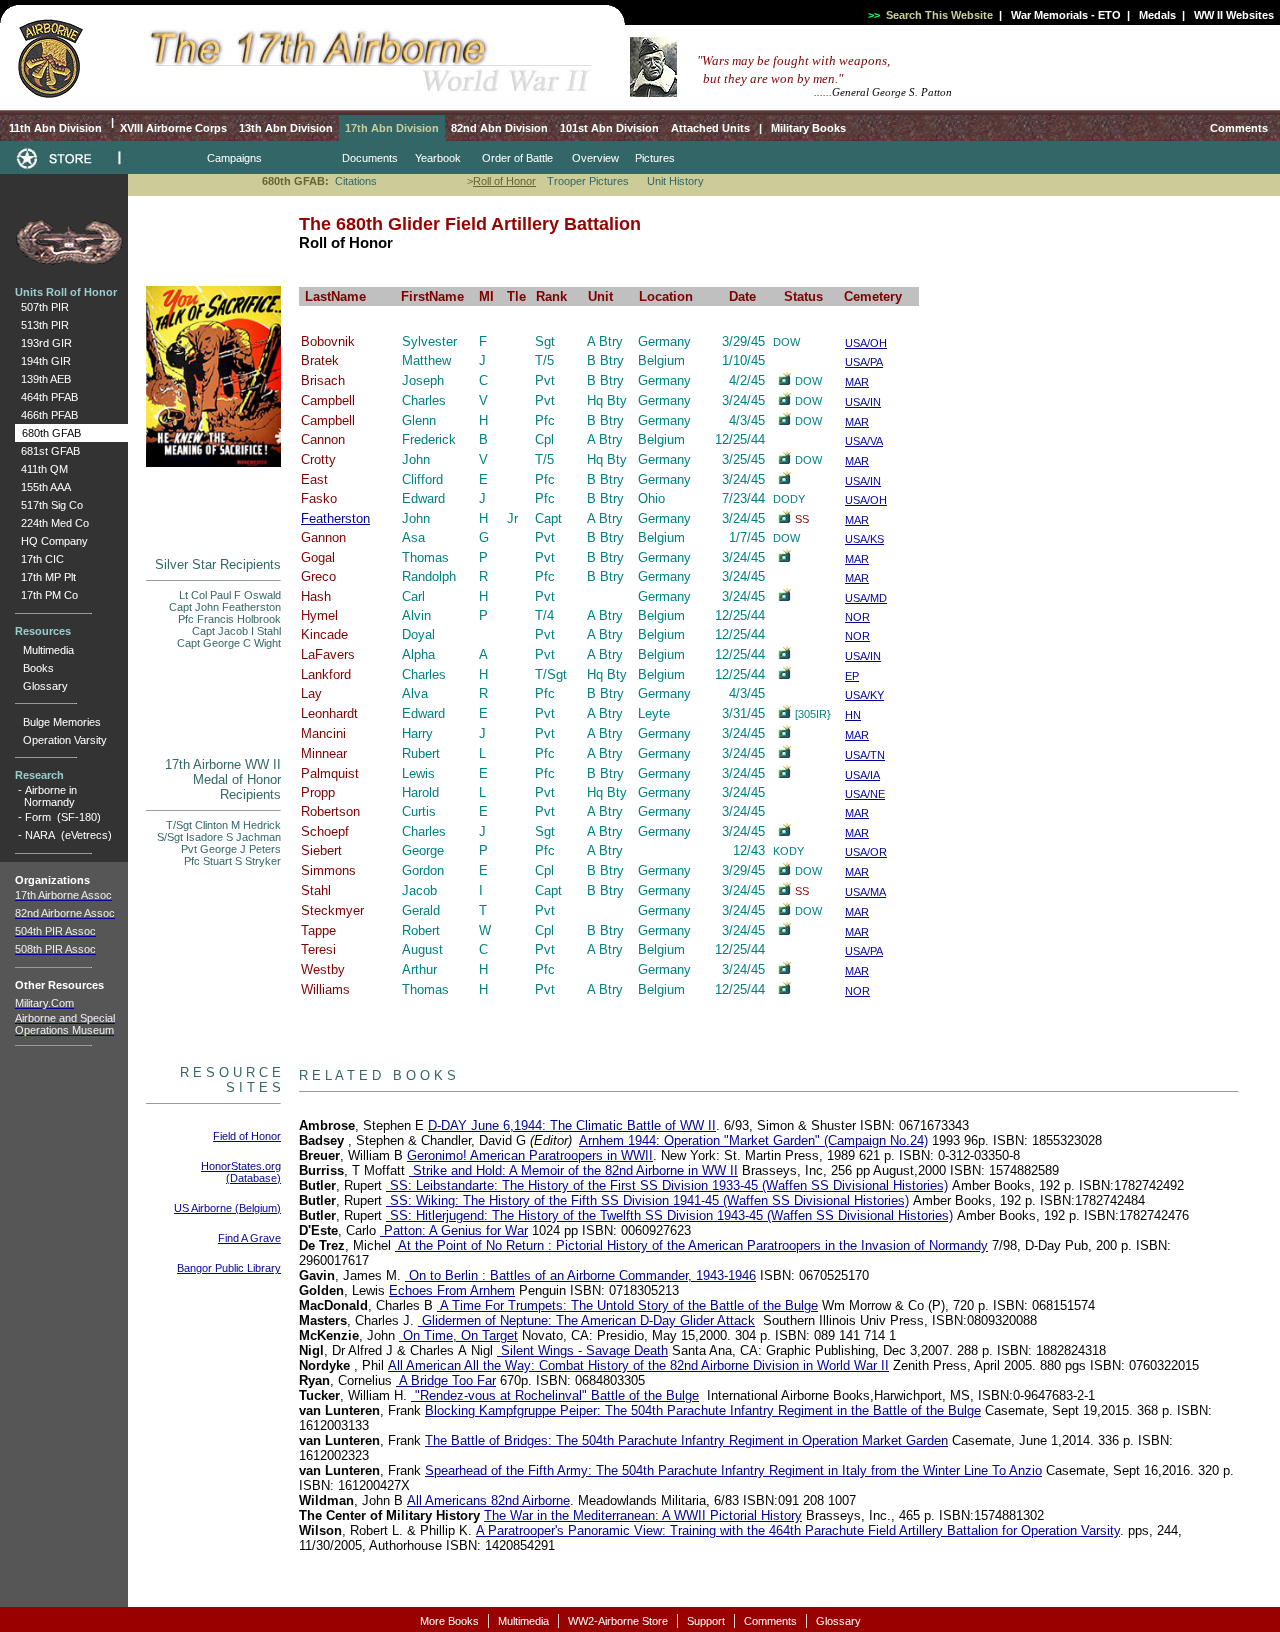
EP (852, 676)
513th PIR (42, 325)
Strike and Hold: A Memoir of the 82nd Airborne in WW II (573, 1170)
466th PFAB (46, 415)
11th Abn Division (54, 128)
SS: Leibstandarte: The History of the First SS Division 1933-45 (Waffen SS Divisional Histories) (667, 1185)
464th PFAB (46, 397)
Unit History (675, 181)
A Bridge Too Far (446, 1380)
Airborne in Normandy (46, 796)
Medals (1157, 15)
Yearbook (438, 158)
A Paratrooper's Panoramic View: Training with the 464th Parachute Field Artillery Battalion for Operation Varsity (798, 1530)
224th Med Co (52, 523)
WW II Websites (1234, 15)
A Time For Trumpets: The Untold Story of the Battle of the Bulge (627, 1305)
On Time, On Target (458, 1335)
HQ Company (51, 541)
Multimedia (48, 650)
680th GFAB (48, 433)
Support (706, 1621)
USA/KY (864, 695)
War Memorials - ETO (1066, 15)
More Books (449, 1621)
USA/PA (864, 362)
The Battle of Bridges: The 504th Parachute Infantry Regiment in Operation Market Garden (686, 1440)
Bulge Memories (62, 722)
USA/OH (866, 343)
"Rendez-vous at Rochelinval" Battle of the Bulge (555, 1395)
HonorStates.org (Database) (241, 1172)
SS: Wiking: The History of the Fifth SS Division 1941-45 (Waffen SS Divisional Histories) (647, 1200)
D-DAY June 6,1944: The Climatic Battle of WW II (572, 1125)
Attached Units (710, 128)
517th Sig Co (49, 505)
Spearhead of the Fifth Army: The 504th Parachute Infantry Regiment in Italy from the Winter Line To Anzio (733, 1470)
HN (853, 715)
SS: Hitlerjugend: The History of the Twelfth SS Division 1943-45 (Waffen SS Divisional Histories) (669, 1215)
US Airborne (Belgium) (227, 1208)
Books (38, 668)
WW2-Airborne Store (618, 1621)
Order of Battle (517, 158)
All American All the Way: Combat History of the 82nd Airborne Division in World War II (638, 1365)
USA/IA (862, 775)
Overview (595, 158)
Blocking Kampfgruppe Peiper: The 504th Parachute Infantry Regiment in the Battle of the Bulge (703, 1410)
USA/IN (863, 402)
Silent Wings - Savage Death (582, 1350)
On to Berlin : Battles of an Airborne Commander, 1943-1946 (580, 1275)
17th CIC (39, 559)
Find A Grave (249, 1238)
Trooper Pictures (588, 181)
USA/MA (865, 892)
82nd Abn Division (499, 128)
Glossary (45, 686)
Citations (356, 181)
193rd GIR (43, 343)
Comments (1239, 128)
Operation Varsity (65, 740)
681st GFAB (47, 451)
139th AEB (43, 379)
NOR (857, 617)
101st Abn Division (609, 128)
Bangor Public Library (229, 1268)
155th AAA (43, 487)
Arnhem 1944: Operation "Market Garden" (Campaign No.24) (753, 1140)
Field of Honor (247, 1136)
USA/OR (866, 852)
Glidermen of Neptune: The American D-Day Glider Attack (586, 1320)
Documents (370, 158)
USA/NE (865, 794)
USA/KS (864, 539)
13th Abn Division (286, 128)
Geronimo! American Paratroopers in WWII (530, 1155)
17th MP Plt (45, 577)
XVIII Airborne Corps (173, 128)
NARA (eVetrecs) (68, 835)
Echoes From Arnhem (452, 1290)
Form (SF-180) (63, 817)
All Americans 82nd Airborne (488, 1500)
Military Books (807, 128)
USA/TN (865, 755)
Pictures (655, 158)
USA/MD (866, 598)
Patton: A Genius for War (454, 1230)
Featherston (335, 518)
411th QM (41, 469)
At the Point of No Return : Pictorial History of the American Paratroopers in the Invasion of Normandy (691, 1245)
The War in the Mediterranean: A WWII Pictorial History (643, 1515)
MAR (857, 382)
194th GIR (43, 361)
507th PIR (42, 307)
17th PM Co (46, 595)
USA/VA (864, 441)
